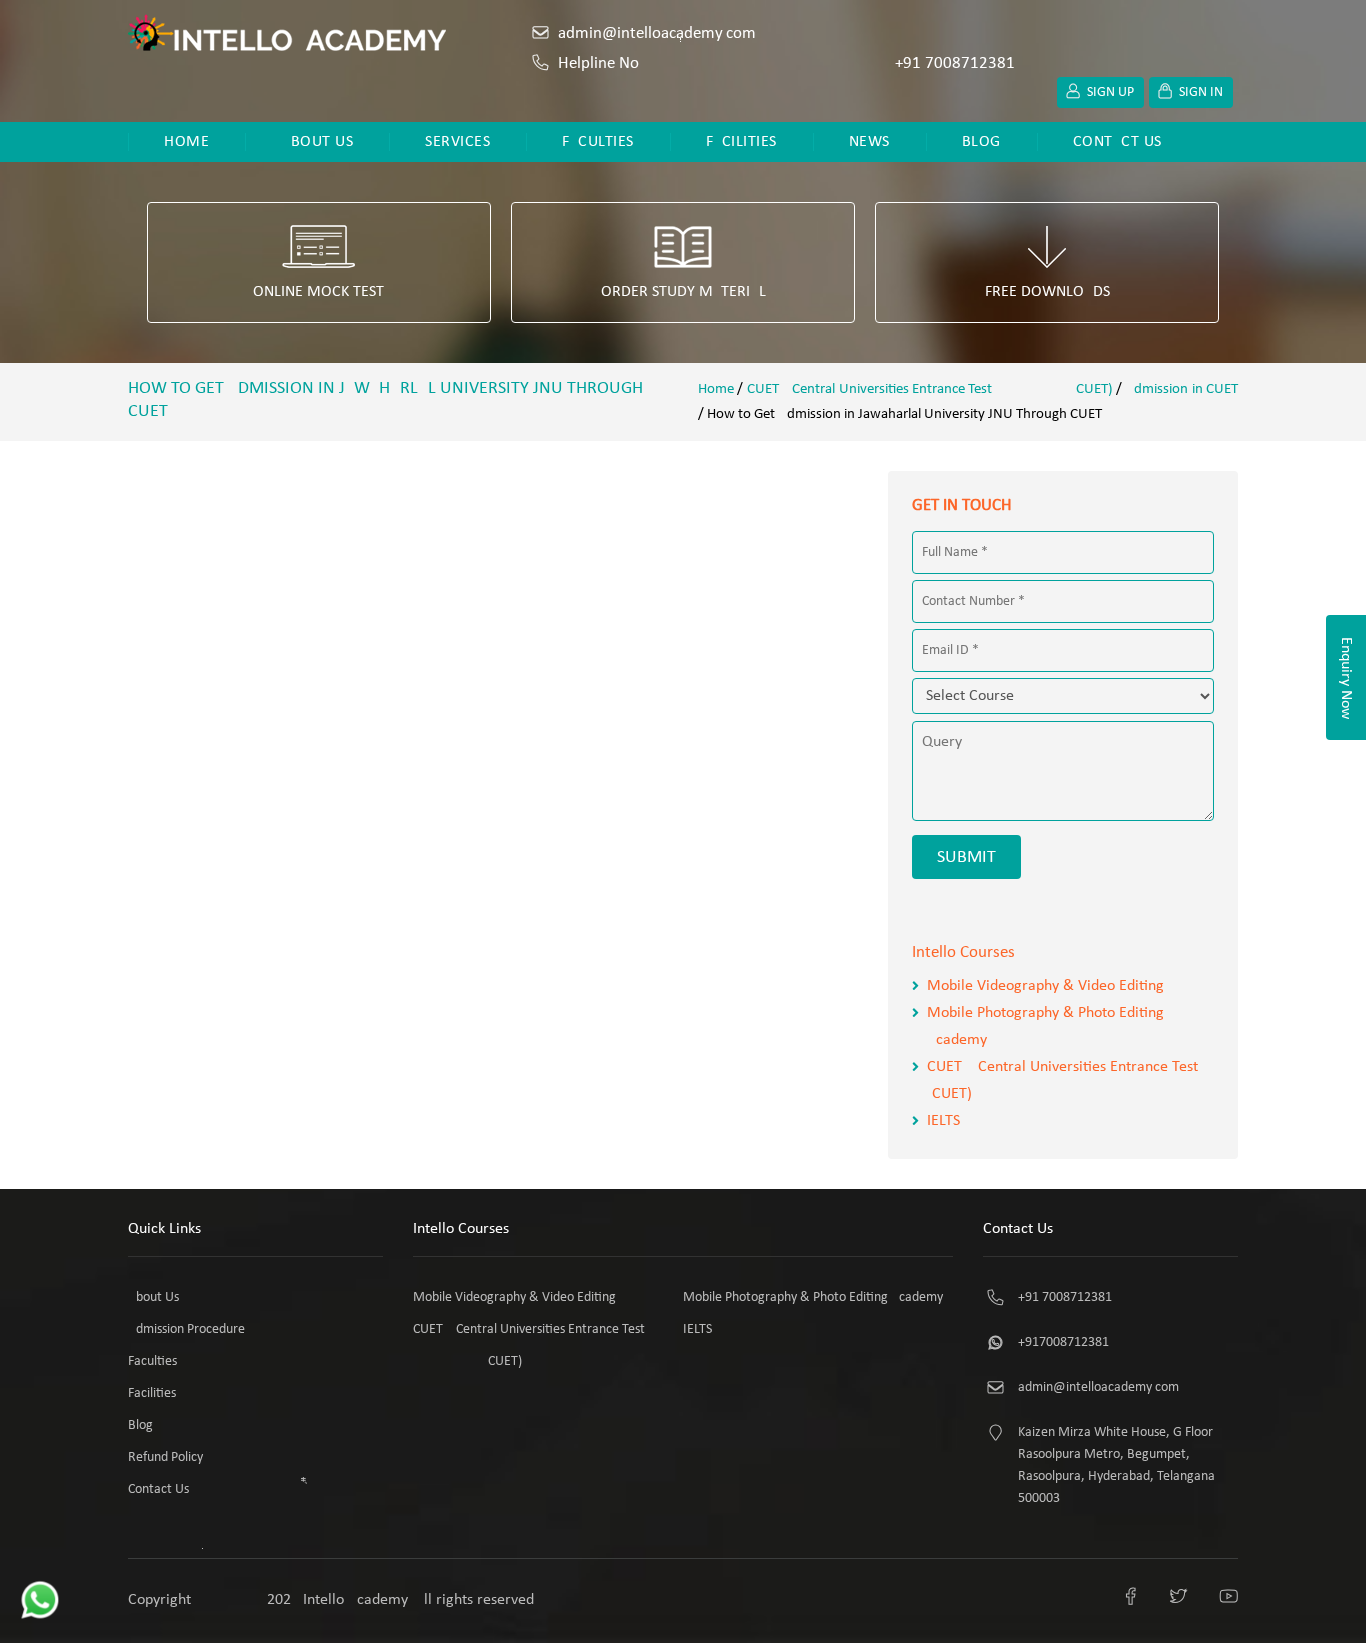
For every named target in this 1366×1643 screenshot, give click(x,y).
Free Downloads (1047, 292)
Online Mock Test (318, 292)
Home (186, 142)
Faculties (598, 142)
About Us (317, 142)
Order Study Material (683, 292)
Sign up (1110, 92)
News (869, 142)
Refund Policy (165, 1457)
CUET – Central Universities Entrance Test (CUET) (930, 389)
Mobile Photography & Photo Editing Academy (813, 1297)
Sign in (1201, 92)
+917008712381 (1063, 1342)
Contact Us (1117, 142)
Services (457, 142)
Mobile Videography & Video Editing (1045, 986)
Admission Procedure (186, 1329)
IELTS (943, 1121)
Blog (981, 142)
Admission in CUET (1181, 389)
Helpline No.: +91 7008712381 (786, 63)
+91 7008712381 (1065, 1297)
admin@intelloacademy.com (657, 33)
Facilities (741, 142)
